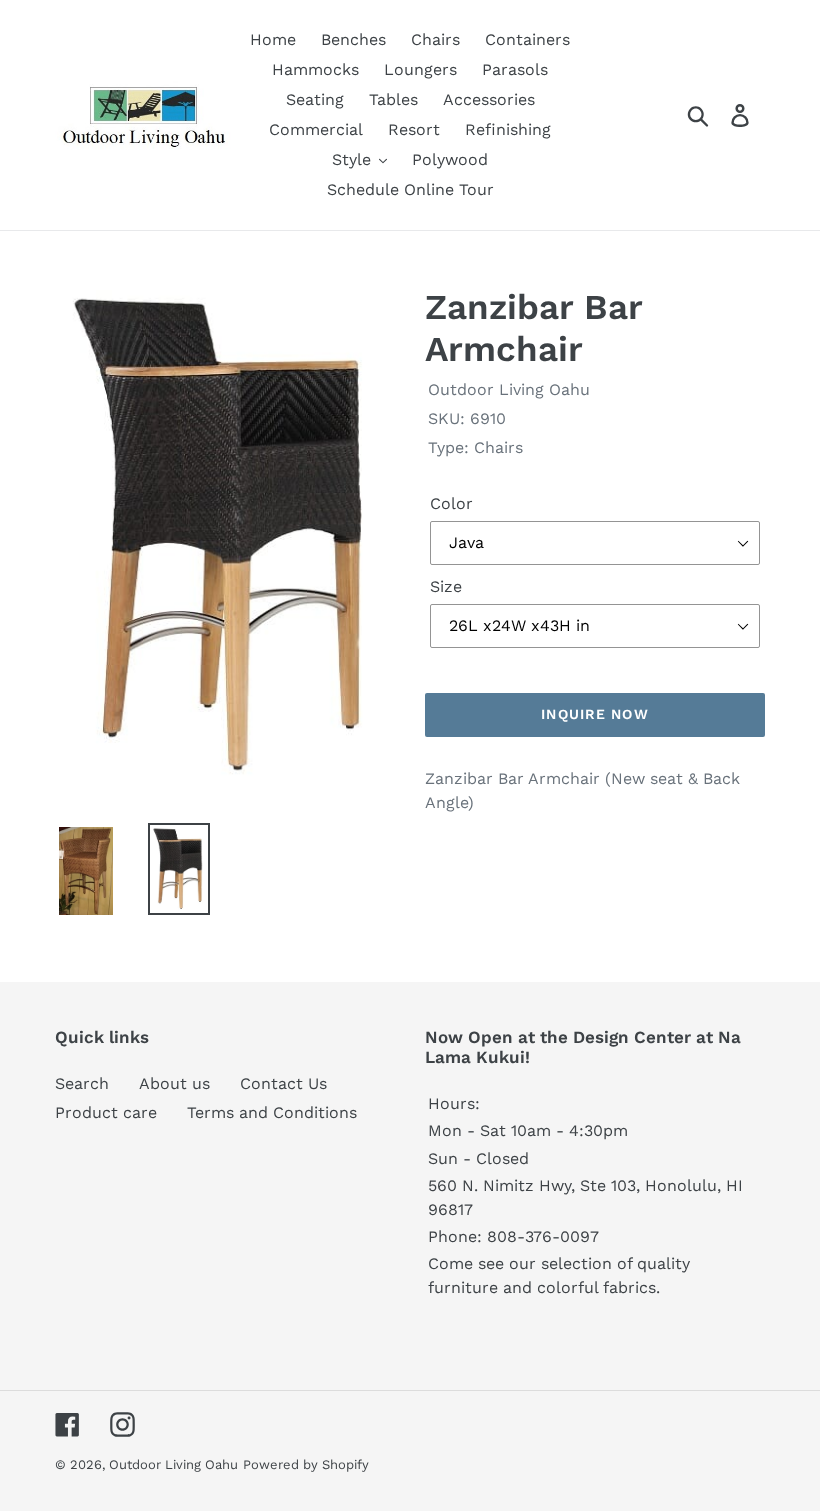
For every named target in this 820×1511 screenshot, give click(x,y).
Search (82, 1083)
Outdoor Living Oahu (173, 1464)
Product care (106, 1112)
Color (451, 503)
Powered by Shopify (306, 1464)
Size (446, 586)
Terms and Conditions (272, 1112)
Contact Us (283, 1083)
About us (174, 1083)
